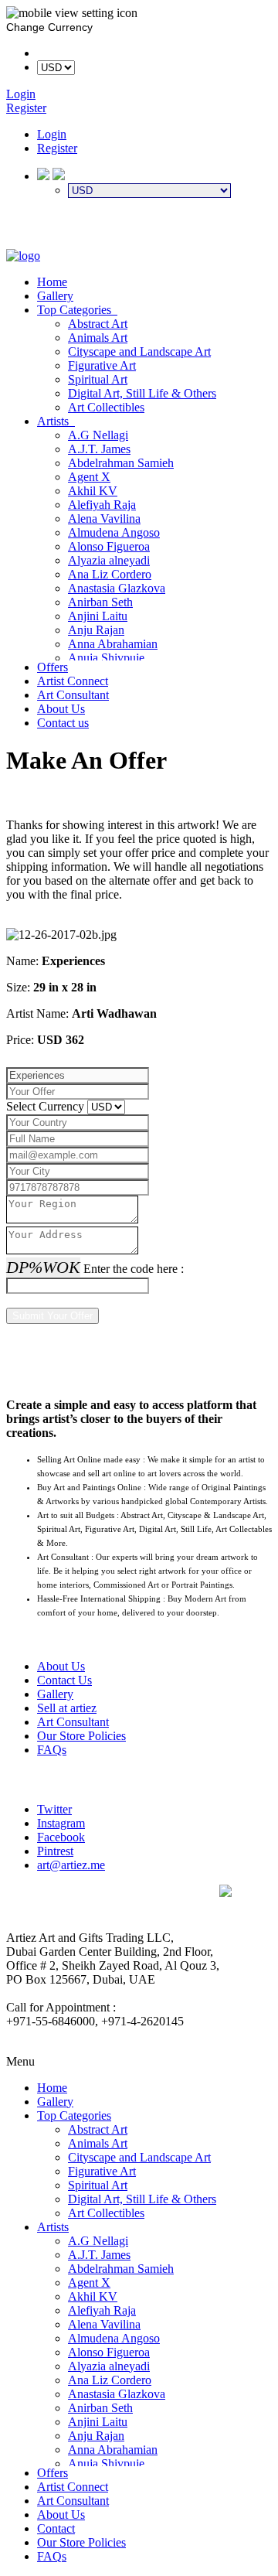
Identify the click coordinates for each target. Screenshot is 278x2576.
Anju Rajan (96, 630)
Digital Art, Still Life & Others (142, 393)
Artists (56, 421)
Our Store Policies (81, 1736)
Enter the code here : (134, 1269)
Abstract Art (98, 324)
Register (57, 148)
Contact (56, 2528)
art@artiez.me (71, 1865)
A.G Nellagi (98, 435)
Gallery (55, 296)
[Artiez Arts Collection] (23, 256)
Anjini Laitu (98, 616)
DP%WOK (43, 1267)
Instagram (61, 1823)
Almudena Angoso (114, 532)
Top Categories (77, 310)
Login (52, 134)
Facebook (61, 1837)
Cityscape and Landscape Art (139, 351)
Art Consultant (73, 695)
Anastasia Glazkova (117, 588)
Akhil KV (93, 491)
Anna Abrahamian (113, 644)
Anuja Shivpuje (106, 658)
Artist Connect (73, 681)
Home (52, 282)
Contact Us (64, 1680)
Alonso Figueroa (109, 546)
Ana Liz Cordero (110, 574)
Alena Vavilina (104, 519)
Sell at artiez (67, 1708)
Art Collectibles (106, 407)
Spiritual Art (98, 379)
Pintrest (55, 1851)
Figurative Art (102, 365)
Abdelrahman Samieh (121, 463)
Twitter (54, 1809)
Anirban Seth (100, 602)
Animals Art (98, 338)
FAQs (52, 1750)
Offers (53, 667)
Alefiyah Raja (102, 505)
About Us (61, 709)
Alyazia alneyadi (109, 560)
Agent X (89, 477)
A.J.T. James (99, 449)
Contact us (63, 723)
